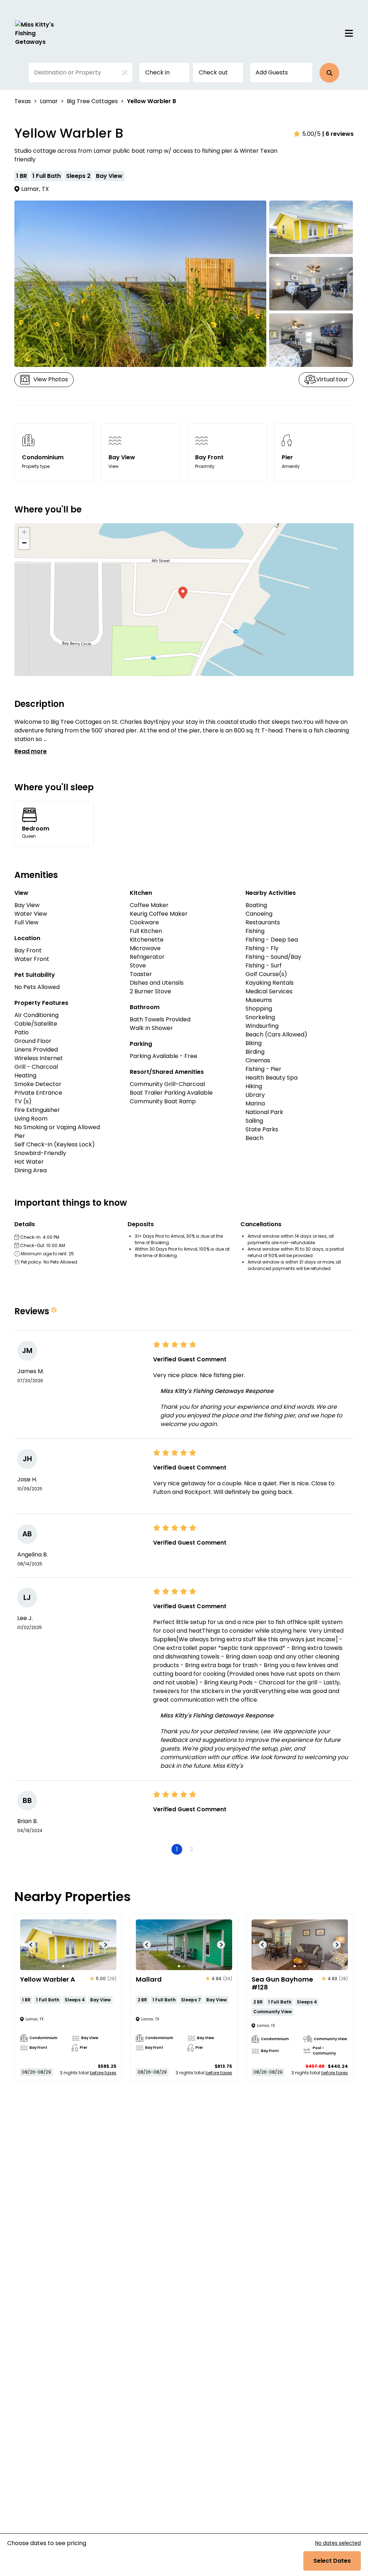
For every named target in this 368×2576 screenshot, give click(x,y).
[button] (329, 73)
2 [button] (191, 1849)
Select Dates (332, 2561)
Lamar (49, 101)
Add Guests (272, 72)
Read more (31, 751)
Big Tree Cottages (92, 101)
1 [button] (177, 1849)
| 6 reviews (338, 134)
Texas (23, 101)
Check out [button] (213, 72)
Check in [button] (157, 72)
